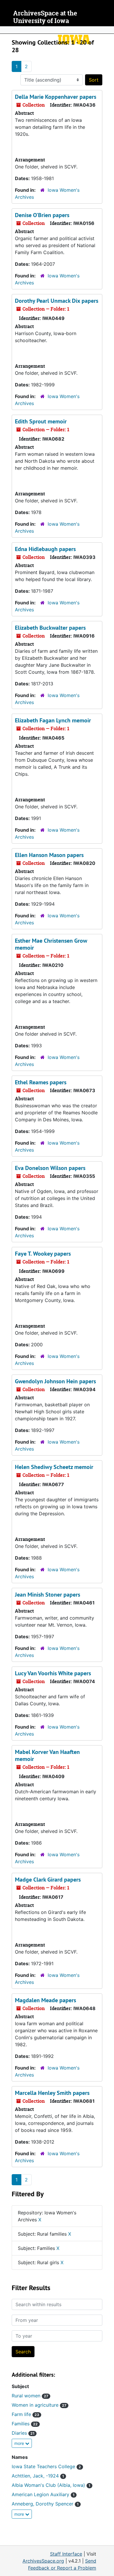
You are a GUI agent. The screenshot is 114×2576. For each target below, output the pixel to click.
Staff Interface (66, 2554)
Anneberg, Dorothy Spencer (45, 2504)
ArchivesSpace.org (43, 2561)
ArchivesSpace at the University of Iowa (45, 17)
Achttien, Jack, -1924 (38, 2476)
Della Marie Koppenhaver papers (56, 97)
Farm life (25, 2414)
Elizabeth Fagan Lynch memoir (53, 720)
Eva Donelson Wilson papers (50, 1168)
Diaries (23, 2433)
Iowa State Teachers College (46, 2466)
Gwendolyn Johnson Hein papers (55, 1381)
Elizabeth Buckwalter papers (50, 628)
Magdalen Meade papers (45, 2000)
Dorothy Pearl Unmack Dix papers (57, 301)
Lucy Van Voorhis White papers (53, 1673)
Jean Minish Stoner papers (47, 1595)
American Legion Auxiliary (43, 2494)
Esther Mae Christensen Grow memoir (51, 944)
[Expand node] (108, 30)
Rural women (30, 2396)
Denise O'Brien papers (42, 215)
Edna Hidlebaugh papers (45, 549)
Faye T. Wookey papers (43, 1254)
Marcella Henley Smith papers (52, 2093)
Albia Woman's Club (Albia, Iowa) (51, 2485)
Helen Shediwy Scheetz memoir (54, 1467)
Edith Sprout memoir (41, 421)
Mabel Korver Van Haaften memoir (47, 1755)
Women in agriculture (39, 2405)
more (20, 2443)
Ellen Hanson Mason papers (49, 855)
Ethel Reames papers (41, 1082)
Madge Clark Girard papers (48, 1880)
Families (25, 2424)
